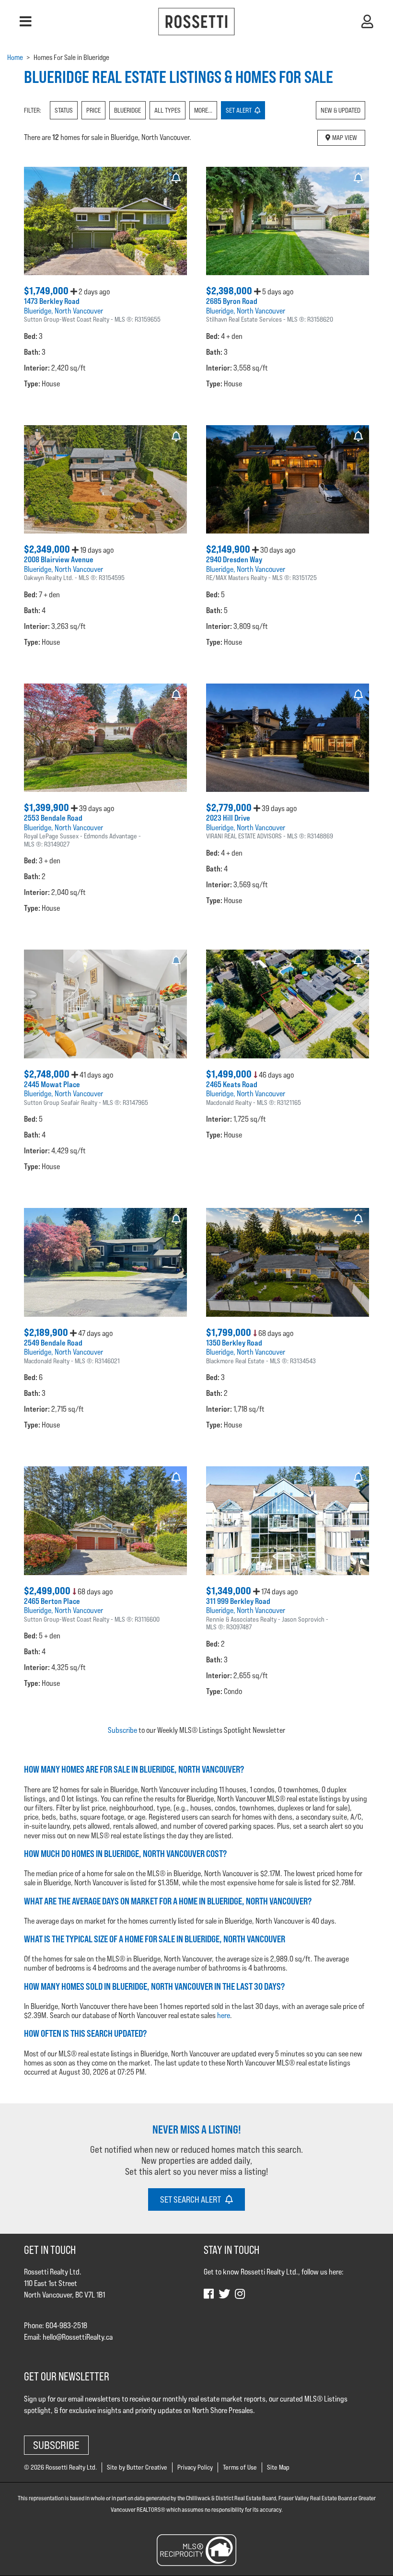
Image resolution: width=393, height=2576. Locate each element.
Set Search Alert (193, 2199)
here (224, 2015)
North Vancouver (79, 311)
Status (64, 110)
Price (93, 110)
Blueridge (127, 110)
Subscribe (122, 1730)
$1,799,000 (230, 1332)
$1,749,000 (47, 291)
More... (203, 110)
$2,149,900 (229, 549)
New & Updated (341, 110)
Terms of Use (240, 2467)
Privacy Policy (195, 2467)
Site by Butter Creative (137, 2467)
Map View (344, 138)
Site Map (278, 2467)
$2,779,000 (230, 807)
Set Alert (240, 110)
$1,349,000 (230, 1591)
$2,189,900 (47, 1332)
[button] (26, 22)
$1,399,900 (47, 807)
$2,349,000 (48, 549)
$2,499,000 (48, 1591)
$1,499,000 (230, 1074)
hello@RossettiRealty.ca (78, 2337)
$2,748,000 (48, 1074)
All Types (168, 110)
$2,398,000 (230, 291)
